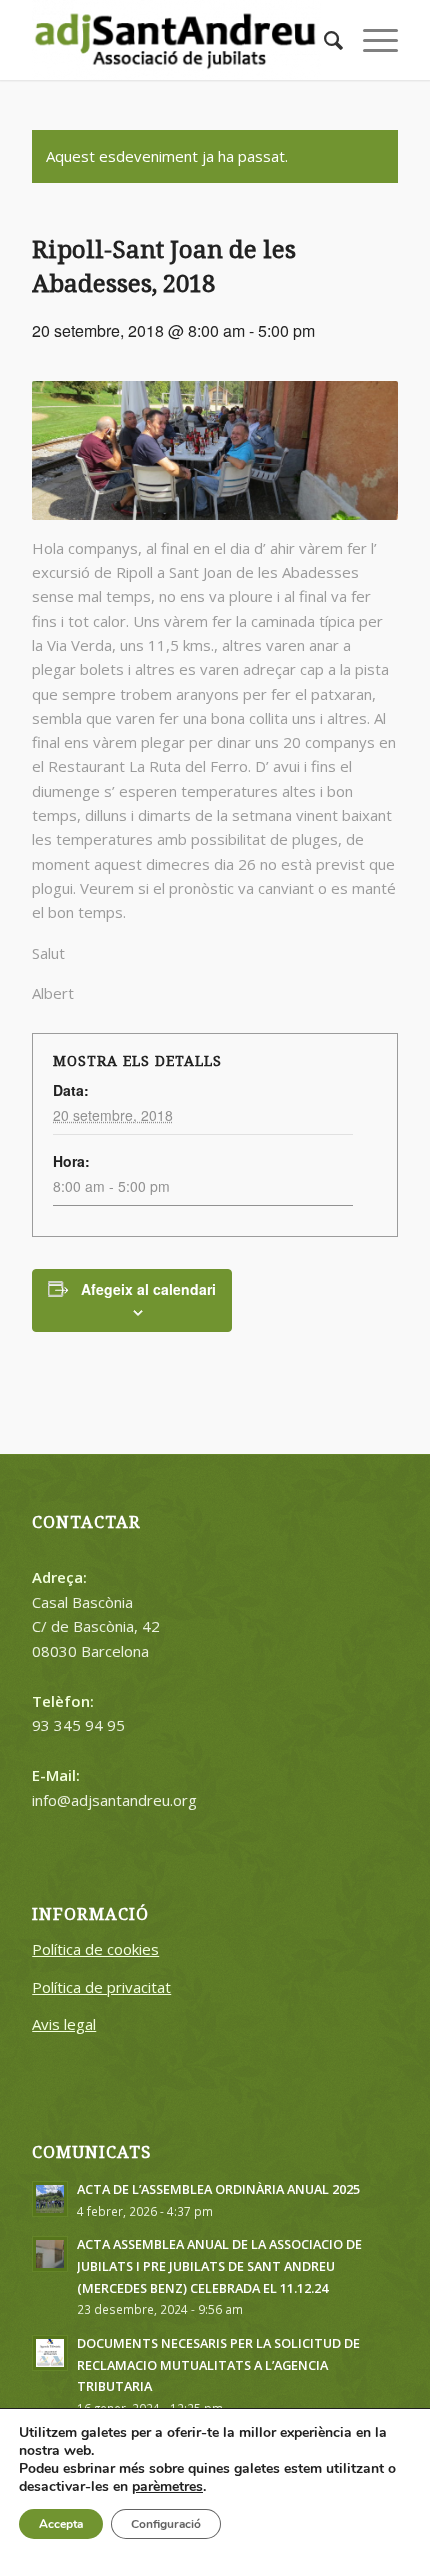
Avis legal (64, 2024)
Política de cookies (95, 1949)
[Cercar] (323, 40)
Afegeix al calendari (148, 1289)
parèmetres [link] (167, 2486)
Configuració (166, 2524)
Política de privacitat (101, 1987)
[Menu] (370, 40)
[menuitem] (323, 40)
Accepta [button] (61, 2524)
